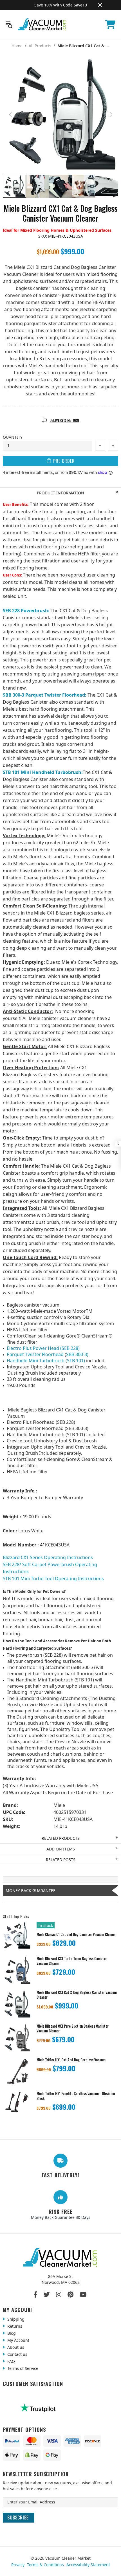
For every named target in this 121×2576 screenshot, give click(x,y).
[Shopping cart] (110, 24)
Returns (14, 2326)
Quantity (13, 437)
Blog (11, 2333)
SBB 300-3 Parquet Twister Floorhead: (45, 695)
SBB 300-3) (77, 1354)
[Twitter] (47, 2294)
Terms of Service (22, 2368)
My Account (18, 2340)
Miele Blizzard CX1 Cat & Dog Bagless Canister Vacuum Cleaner (77, 1995)
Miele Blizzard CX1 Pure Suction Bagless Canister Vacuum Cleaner (73, 2028)
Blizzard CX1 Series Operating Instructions (48, 1557)
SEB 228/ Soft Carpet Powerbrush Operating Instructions (50, 1568)
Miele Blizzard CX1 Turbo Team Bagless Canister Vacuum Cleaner (72, 1961)
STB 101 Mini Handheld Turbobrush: (43, 772)
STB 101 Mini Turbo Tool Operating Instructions (53, 1579)
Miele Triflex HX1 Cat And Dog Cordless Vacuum (71, 2060)
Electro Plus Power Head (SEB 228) (43, 1348)
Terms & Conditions (45, 2565)
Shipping (15, 2319)
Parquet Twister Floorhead (35, 1354)
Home (17, 46)
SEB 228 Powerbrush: (26, 611)
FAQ (11, 2361)
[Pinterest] (70, 2294)
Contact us (17, 2354)
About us (15, 2347)
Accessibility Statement (88, 2565)
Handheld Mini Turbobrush (36, 1361)
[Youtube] (83, 2294)
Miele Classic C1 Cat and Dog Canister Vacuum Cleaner (76, 1934)
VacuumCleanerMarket (42, 24)
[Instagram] (59, 2294)
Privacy (18, 2565)
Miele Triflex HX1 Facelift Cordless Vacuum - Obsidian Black (76, 2096)
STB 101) (76, 1361)
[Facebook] (36, 2294)
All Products (40, 46)
